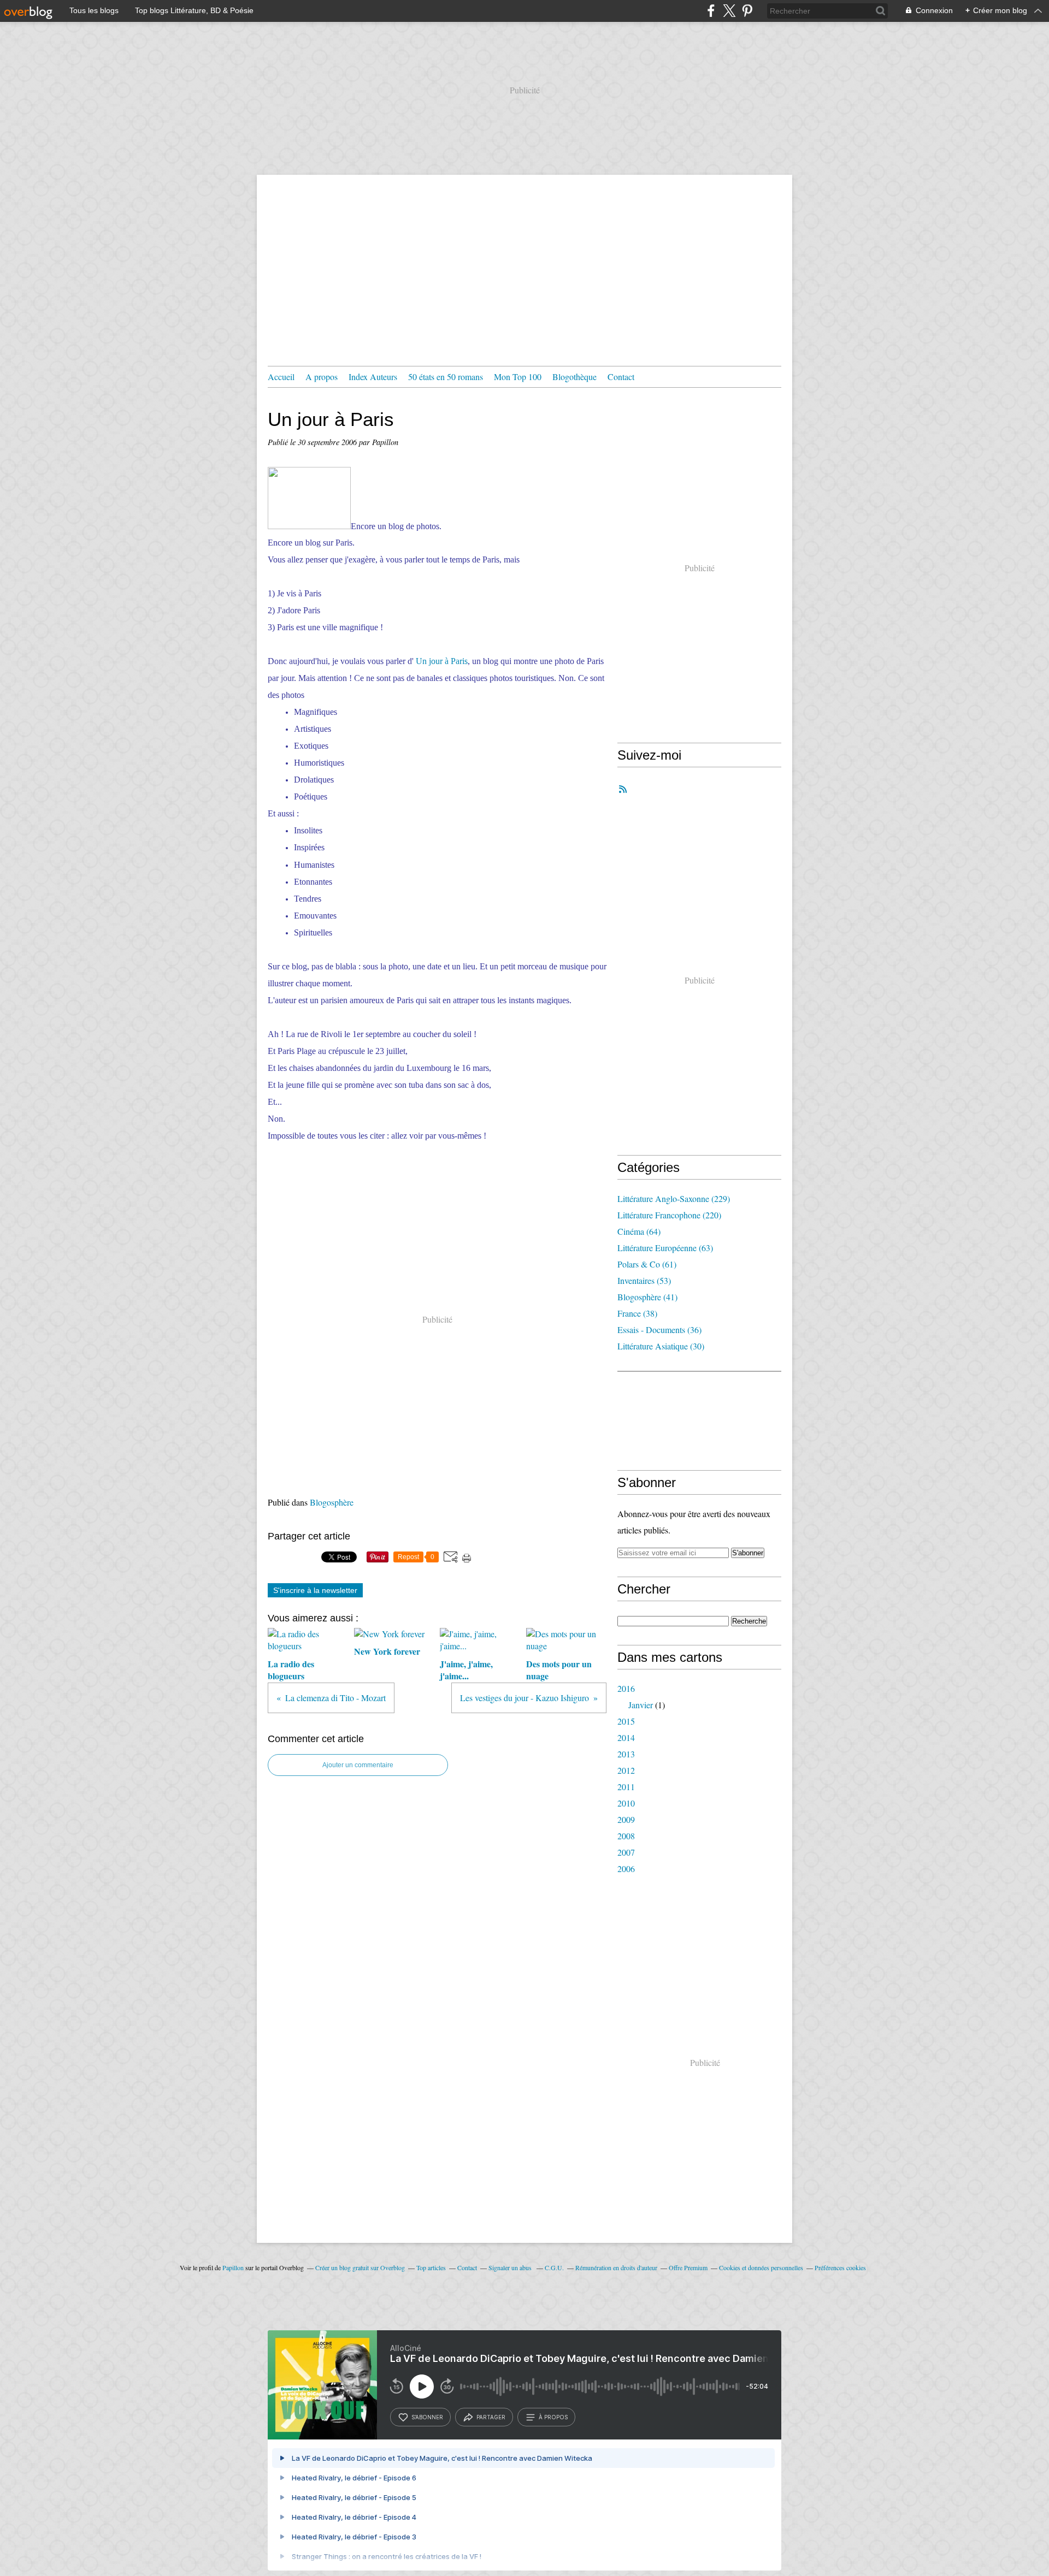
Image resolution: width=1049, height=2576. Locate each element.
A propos (322, 377)
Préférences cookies (840, 2267)
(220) (669, 1215)
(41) (647, 1297)
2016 (626, 1688)
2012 (626, 1770)
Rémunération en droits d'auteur (616, 2267)
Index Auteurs (373, 377)
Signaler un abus (511, 2267)
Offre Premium (688, 2267)
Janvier (641, 1705)
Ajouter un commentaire (358, 1765)
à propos (553, 2417)
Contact (621, 377)
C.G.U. (554, 2267)
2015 (626, 1721)
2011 (626, 1787)
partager (491, 2417)
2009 (626, 1819)
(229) (674, 1198)
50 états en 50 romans (446, 377)
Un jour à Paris (442, 661)
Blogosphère (332, 1502)
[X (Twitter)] (729, 11)
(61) (647, 1264)
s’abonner (427, 2417)
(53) (644, 1280)
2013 (626, 1754)
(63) (665, 1248)
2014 (626, 1737)
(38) (637, 1313)
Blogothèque (574, 377)
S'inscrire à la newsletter (315, 1590)
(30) (661, 1346)
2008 (626, 1836)
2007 (626, 1852)
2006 (626, 1869)
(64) (639, 1231)
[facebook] (711, 11)
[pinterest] (747, 11)
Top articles (431, 2267)
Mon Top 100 (518, 377)
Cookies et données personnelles (761, 2267)
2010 (626, 1803)
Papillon (233, 2267)
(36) (659, 1330)
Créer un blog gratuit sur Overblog (360, 2267)
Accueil (281, 377)
